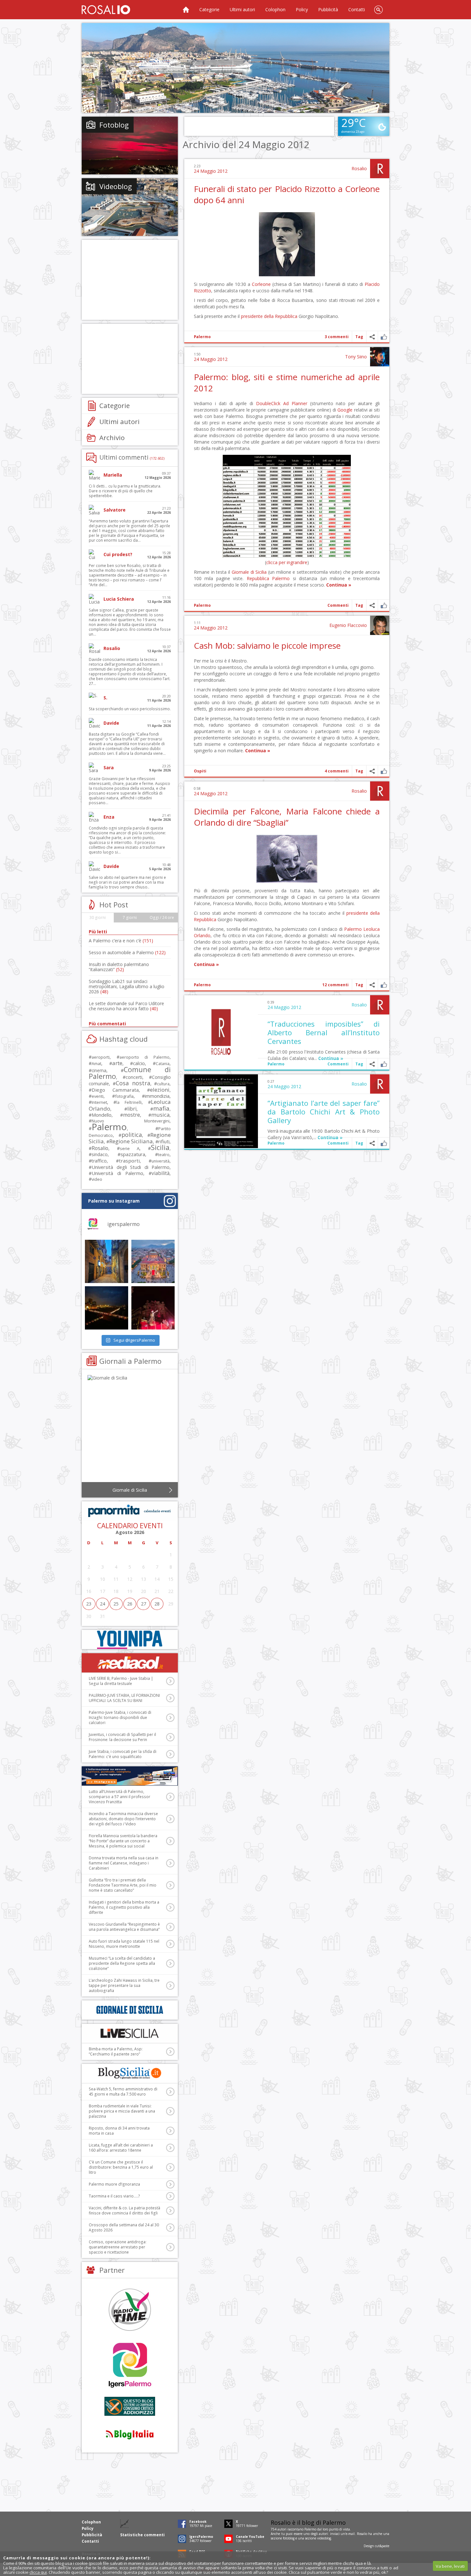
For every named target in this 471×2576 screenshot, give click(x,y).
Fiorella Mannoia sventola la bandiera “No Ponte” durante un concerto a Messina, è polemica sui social (123, 1841)
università (161, 1161)
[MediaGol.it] (130, 1663)
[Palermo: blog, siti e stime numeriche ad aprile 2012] (287, 556)
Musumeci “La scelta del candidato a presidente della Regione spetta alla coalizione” (122, 1963)
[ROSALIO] (106, 10)
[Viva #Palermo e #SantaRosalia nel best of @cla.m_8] (153, 1308)
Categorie (209, 9)
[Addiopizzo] (130, 2406)
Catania (163, 1064)
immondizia (157, 1096)
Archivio (112, 438)
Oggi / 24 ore (162, 917)
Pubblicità (328, 9)
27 (144, 1604)
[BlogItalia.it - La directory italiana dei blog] (130, 2434)
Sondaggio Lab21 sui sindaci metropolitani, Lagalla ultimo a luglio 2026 (127, 986)
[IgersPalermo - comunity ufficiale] (130, 2366)
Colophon (275, 9)
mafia (161, 1108)
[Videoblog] (130, 207)
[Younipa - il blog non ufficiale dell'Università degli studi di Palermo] (130, 1639)
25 (116, 1604)
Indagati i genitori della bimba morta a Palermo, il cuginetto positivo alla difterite (124, 1907)
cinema (99, 1070)
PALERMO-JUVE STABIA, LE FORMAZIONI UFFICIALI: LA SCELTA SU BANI (124, 1698)
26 (130, 1604)
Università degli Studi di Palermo (131, 1167)
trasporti (129, 1161)
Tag (359, 337)
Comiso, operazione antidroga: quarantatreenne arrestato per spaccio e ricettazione (118, 2247)
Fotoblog (114, 125)
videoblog (324, 2538)
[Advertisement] (235, 68)
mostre (132, 1115)
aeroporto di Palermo (145, 1057)
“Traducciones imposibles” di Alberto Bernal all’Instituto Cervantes (324, 1032)
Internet (99, 1102)
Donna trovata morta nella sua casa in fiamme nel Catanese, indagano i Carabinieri (124, 1863)
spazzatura (133, 1154)
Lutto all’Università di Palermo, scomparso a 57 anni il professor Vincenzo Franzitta (120, 1797)
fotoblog (289, 2538)
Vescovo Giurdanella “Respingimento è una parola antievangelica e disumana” (124, 1927)
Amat (96, 1064)
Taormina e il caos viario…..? (114, 2196)
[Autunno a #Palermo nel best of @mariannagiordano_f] (107, 1308)
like (384, 337)
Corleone (261, 284)
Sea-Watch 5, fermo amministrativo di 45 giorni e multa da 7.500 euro (123, 2092)
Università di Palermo (117, 1173)
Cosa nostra (133, 1083)
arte (117, 1063)
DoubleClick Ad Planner (282, 403)
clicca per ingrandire (287, 562)
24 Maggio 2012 (211, 171)
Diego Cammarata (115, 1090)
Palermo (202, 337)
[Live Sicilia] (130, 2033)
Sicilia (160, 1147)
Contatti (357, 9)
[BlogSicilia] (130, 2073)
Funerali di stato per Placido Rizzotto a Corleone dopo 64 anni (287, 194)
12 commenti (335, 985)
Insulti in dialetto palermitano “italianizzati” (119, 967)
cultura (163, 1084)
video (97, 1179)
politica (132, 1135)
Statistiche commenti (142, 2535)
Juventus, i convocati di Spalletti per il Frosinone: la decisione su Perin (122, 1737)
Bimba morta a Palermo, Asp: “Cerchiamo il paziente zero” (116, 2051)
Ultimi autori (242, 9)
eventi (98, 1096)
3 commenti (337, 337)
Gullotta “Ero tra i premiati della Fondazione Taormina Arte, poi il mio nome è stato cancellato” (123, 1885)
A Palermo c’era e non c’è (121, 941)
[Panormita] (130, 1511)
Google (345, 410)
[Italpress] (130, 1776)
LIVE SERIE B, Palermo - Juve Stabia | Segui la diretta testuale (121, 1681)
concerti (134, 1077)
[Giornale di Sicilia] (130, 1430)
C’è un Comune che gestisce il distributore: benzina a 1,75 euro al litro (121, 2167)
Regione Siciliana (131, 1141)
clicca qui (38, 2572)
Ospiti (200, 771)
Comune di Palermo (130, 1073)
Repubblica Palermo (268, 578)
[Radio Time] (130, 2309)
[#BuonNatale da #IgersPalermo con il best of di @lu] (153, 1261)
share (372, 337)
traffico (99, 1161)
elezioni (160, 1090)
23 (89, 1604)
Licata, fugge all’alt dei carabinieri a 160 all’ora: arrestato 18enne (121, 2148)
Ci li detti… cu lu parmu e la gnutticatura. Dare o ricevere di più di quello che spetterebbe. (125, 491)
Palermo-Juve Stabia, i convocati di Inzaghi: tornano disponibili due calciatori (120, 1717)
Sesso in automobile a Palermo (127, 952)
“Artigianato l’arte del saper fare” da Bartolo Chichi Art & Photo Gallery (324, 1112)
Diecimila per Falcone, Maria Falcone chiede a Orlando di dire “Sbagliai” (287, 817)
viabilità (161, 1173)
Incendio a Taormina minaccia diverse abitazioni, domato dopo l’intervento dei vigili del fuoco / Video (123, 1819)
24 (103, 1604)
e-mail (350, 2534)
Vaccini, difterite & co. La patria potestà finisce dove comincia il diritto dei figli (124, 2210)
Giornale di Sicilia (249, 572)
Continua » (339, 585)
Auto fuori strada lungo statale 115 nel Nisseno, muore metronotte (124, 1944)
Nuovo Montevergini (131, 1121)
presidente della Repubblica (269, 316)
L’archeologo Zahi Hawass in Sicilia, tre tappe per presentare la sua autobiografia (124, 1985)
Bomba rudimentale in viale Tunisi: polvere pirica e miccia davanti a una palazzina (122, 2111)
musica (160, 1115)
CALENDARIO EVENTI (130, 1526)
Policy (302, 9)
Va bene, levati (450, 2566)
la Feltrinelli (129, 1102)
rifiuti (164, 1141)
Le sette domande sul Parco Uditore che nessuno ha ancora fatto (126, 1006)
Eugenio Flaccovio (348, 625)
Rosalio (359, 168)
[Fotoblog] (130, 146)
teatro (164, 1155)
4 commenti (337, 771)
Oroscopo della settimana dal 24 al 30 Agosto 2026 (124, 2227)
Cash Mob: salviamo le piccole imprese (267, 646)
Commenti (338, 605)
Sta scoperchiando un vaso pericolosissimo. (130, 709)
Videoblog (116, 186)
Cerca (378, 10)
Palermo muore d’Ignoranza (114, 2184)
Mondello (102, 1115)
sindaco (100, 1154)
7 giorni (130, 917)
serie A (130, 1148)
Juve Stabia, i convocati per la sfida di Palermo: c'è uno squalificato (123, 1754)
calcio (139, 1063)
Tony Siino (356, 357)
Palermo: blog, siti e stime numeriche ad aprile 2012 (287, 383)
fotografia (124, 1096)
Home (186, 10)
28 (157, 1604)
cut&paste (382, 2546)
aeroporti (101, 1057)
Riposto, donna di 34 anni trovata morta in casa (119, 2131)
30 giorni (98, 917)
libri (132, 1109)
